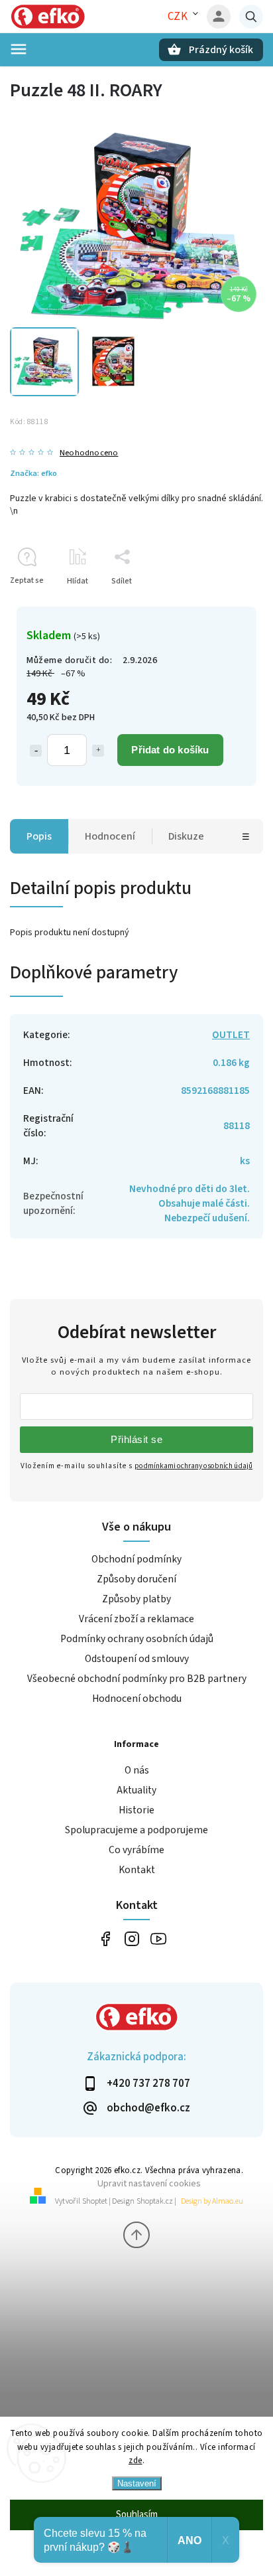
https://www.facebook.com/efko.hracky (105, 1938)
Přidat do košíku (170, 750)
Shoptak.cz (155, 2201)
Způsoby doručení (136, 1579)
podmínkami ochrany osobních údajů (193, 1466)
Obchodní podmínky (136, 1559)
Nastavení (137, 2483)
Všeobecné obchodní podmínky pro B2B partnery (137, 1679)
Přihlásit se (136, 1439)
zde (136, 2461)
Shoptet (95, 2201)
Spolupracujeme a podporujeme (136, 1830)
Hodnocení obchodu (137, 1699)
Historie (136, 1810)
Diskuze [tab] (186, 836)
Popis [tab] (39, 836)
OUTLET (231, 1035)
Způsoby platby (136, 1599)
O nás (137, 1770)
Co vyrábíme (136, 1850)
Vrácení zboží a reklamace (136, 1619)
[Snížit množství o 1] (36, 751)
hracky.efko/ (132, 1938)
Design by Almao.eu (212, 2201)
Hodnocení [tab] (110, 836)
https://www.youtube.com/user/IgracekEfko (158, 1938)
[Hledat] (251, 17)
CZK (178, 17)
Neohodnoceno (89, 453)
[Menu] (19, 49)
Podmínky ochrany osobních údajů (137, 1639)
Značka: (33, 473)
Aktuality (136, 1790)
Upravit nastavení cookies (149, 2183)
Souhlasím (137, 2515)
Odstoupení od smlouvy (137, 1659)
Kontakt (137, 1870)
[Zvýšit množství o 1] (98, 751)
